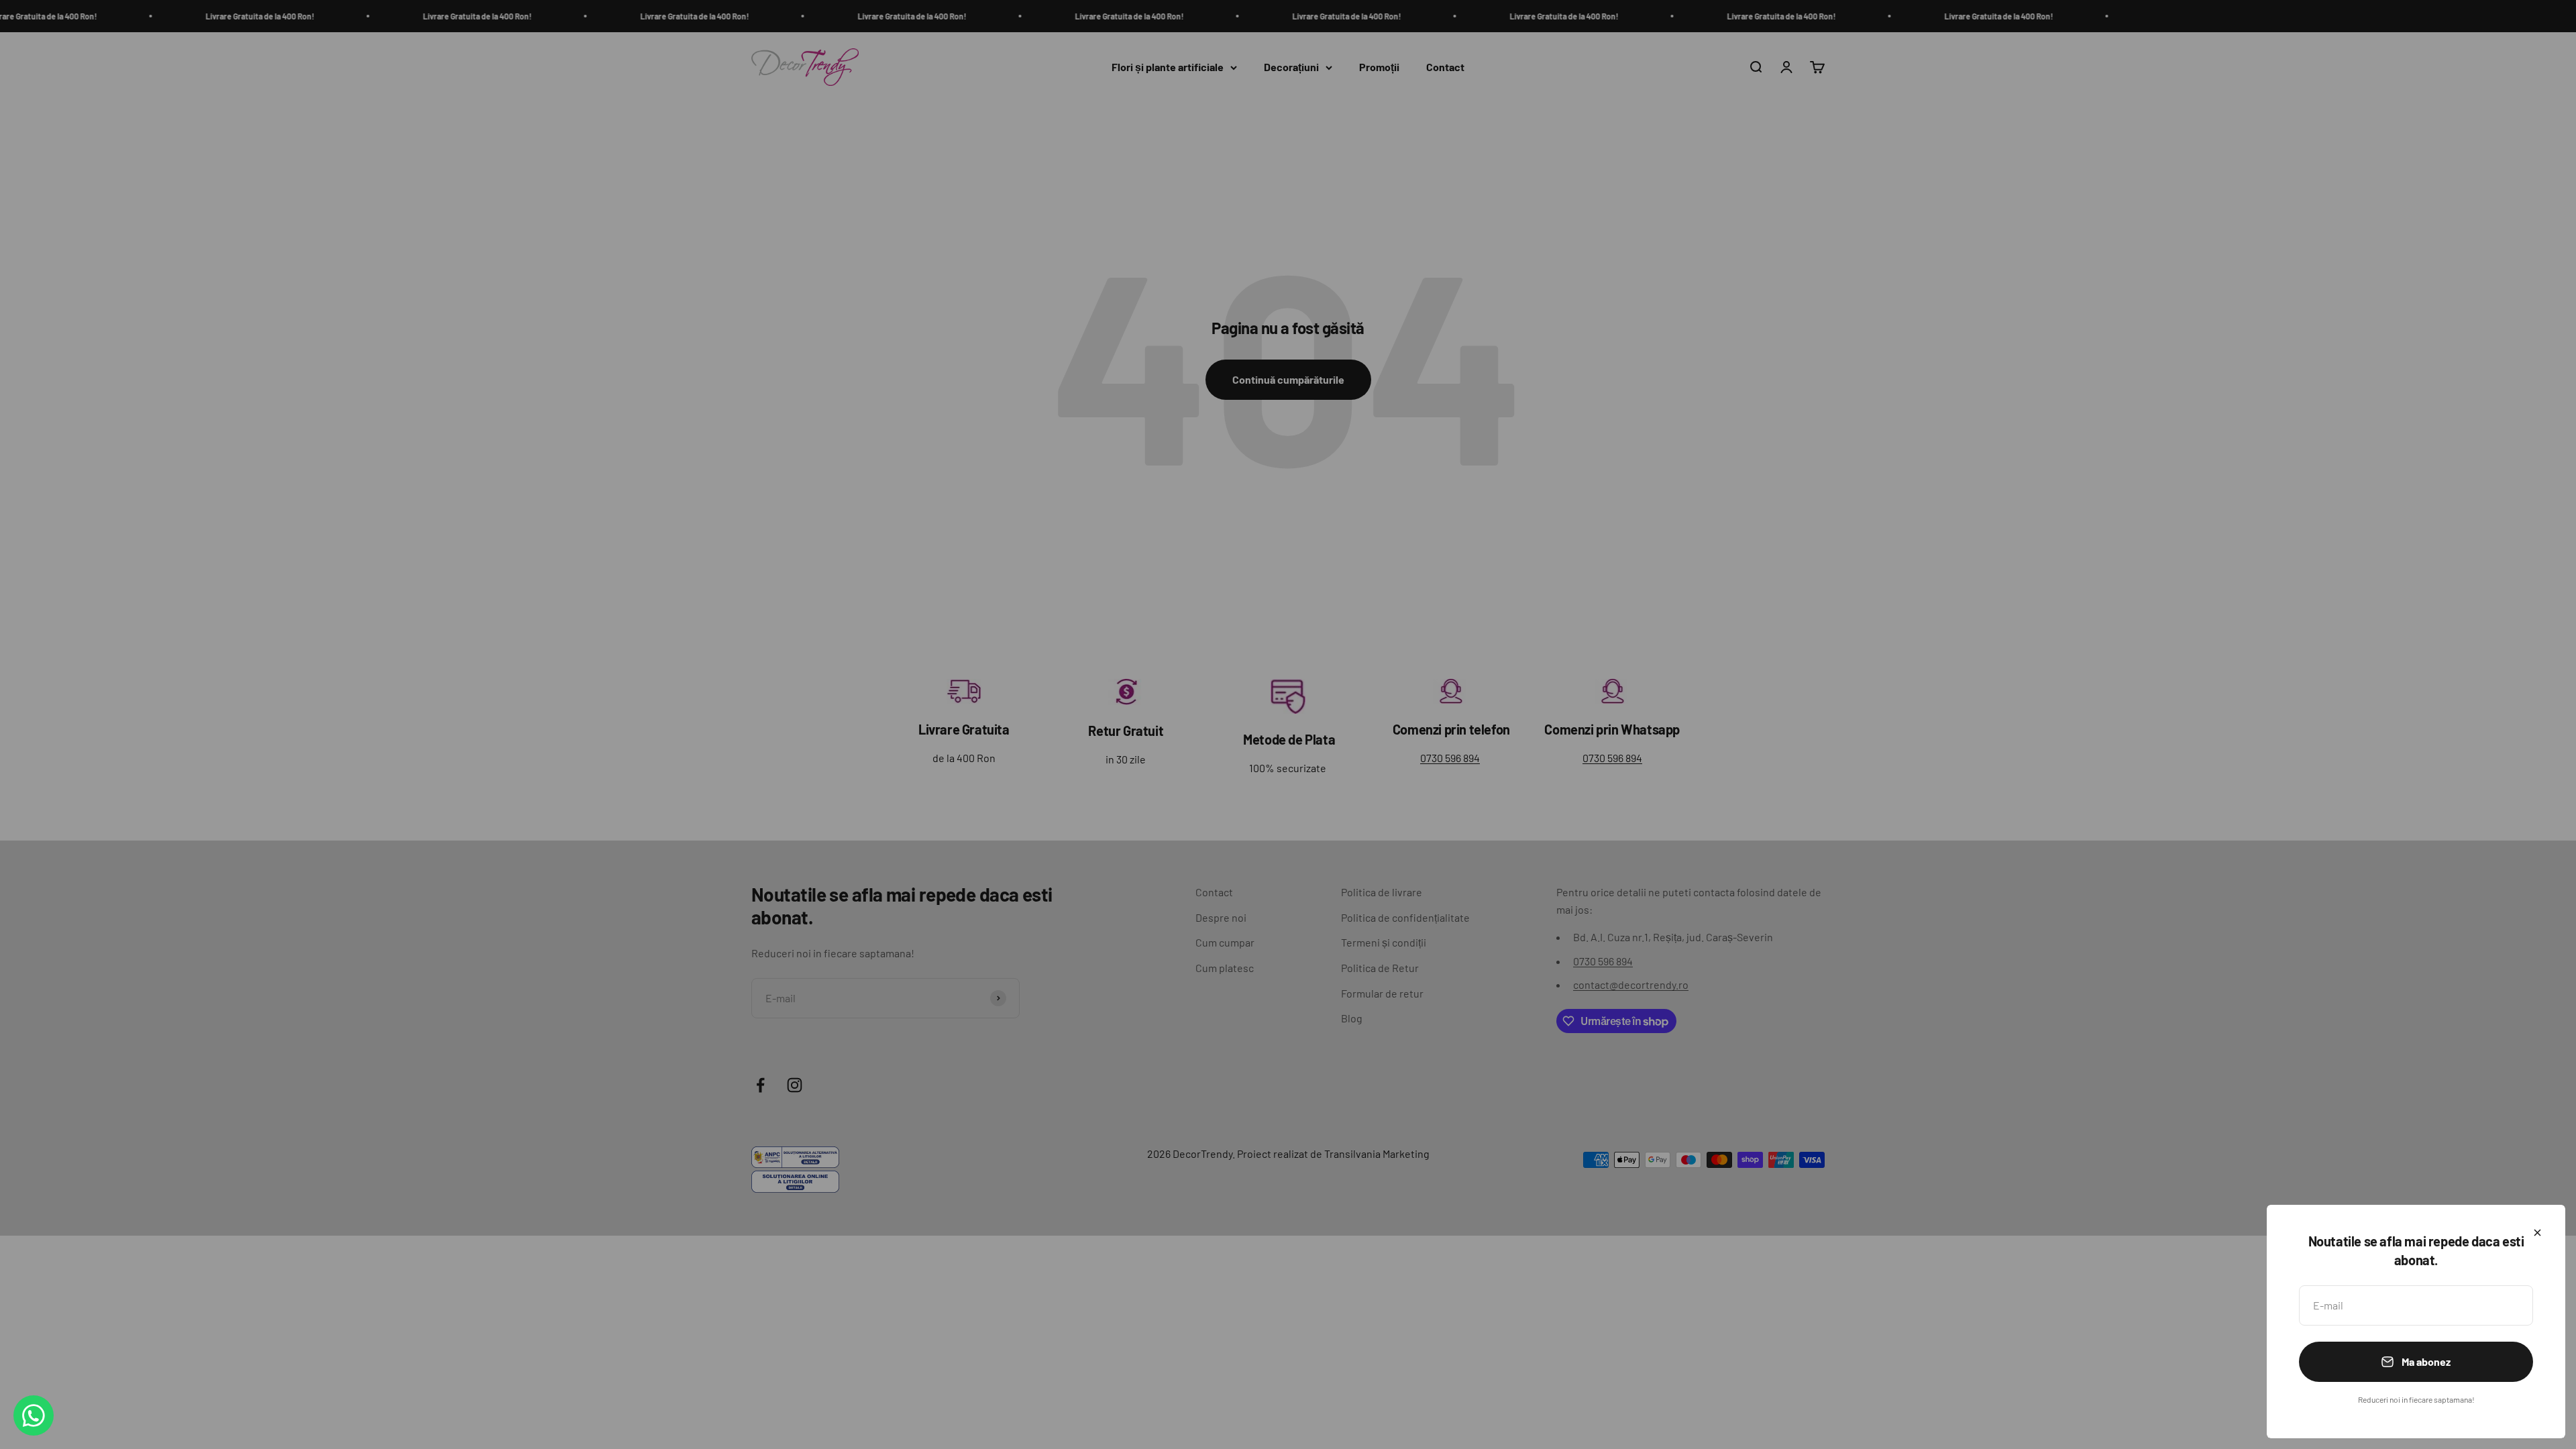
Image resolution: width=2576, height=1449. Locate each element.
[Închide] (2537, 1233)
